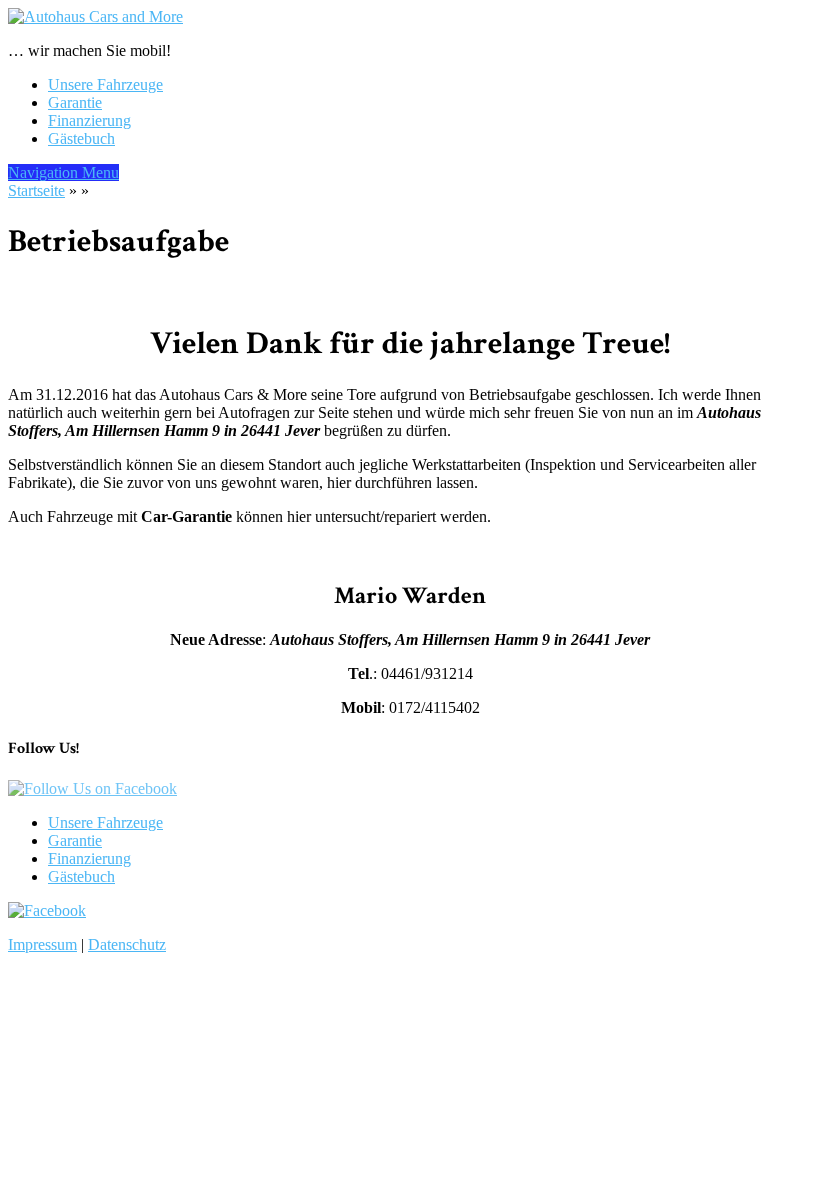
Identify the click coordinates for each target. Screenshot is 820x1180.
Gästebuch (81, 138)
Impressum (42, 944)
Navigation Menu (63, 172)
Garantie (75, 102)
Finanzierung (89, 120)
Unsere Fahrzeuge (105, 84)
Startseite (36, 190)
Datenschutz (127, 944)
